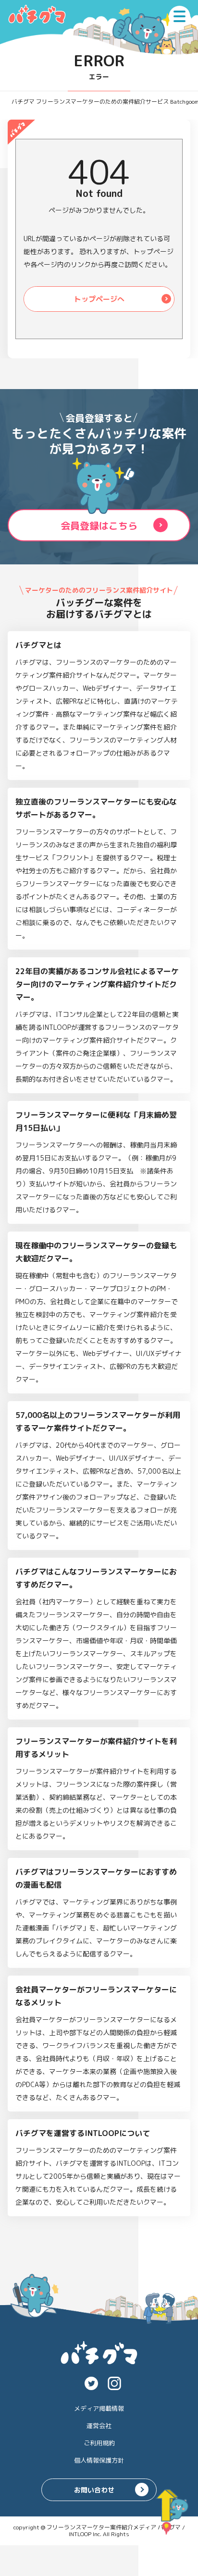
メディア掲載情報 (99, 2408)
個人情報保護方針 (99, 2460)
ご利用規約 (99, 2443)
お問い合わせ (94, 2490)
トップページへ (99, 299)
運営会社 (99, 2426)
